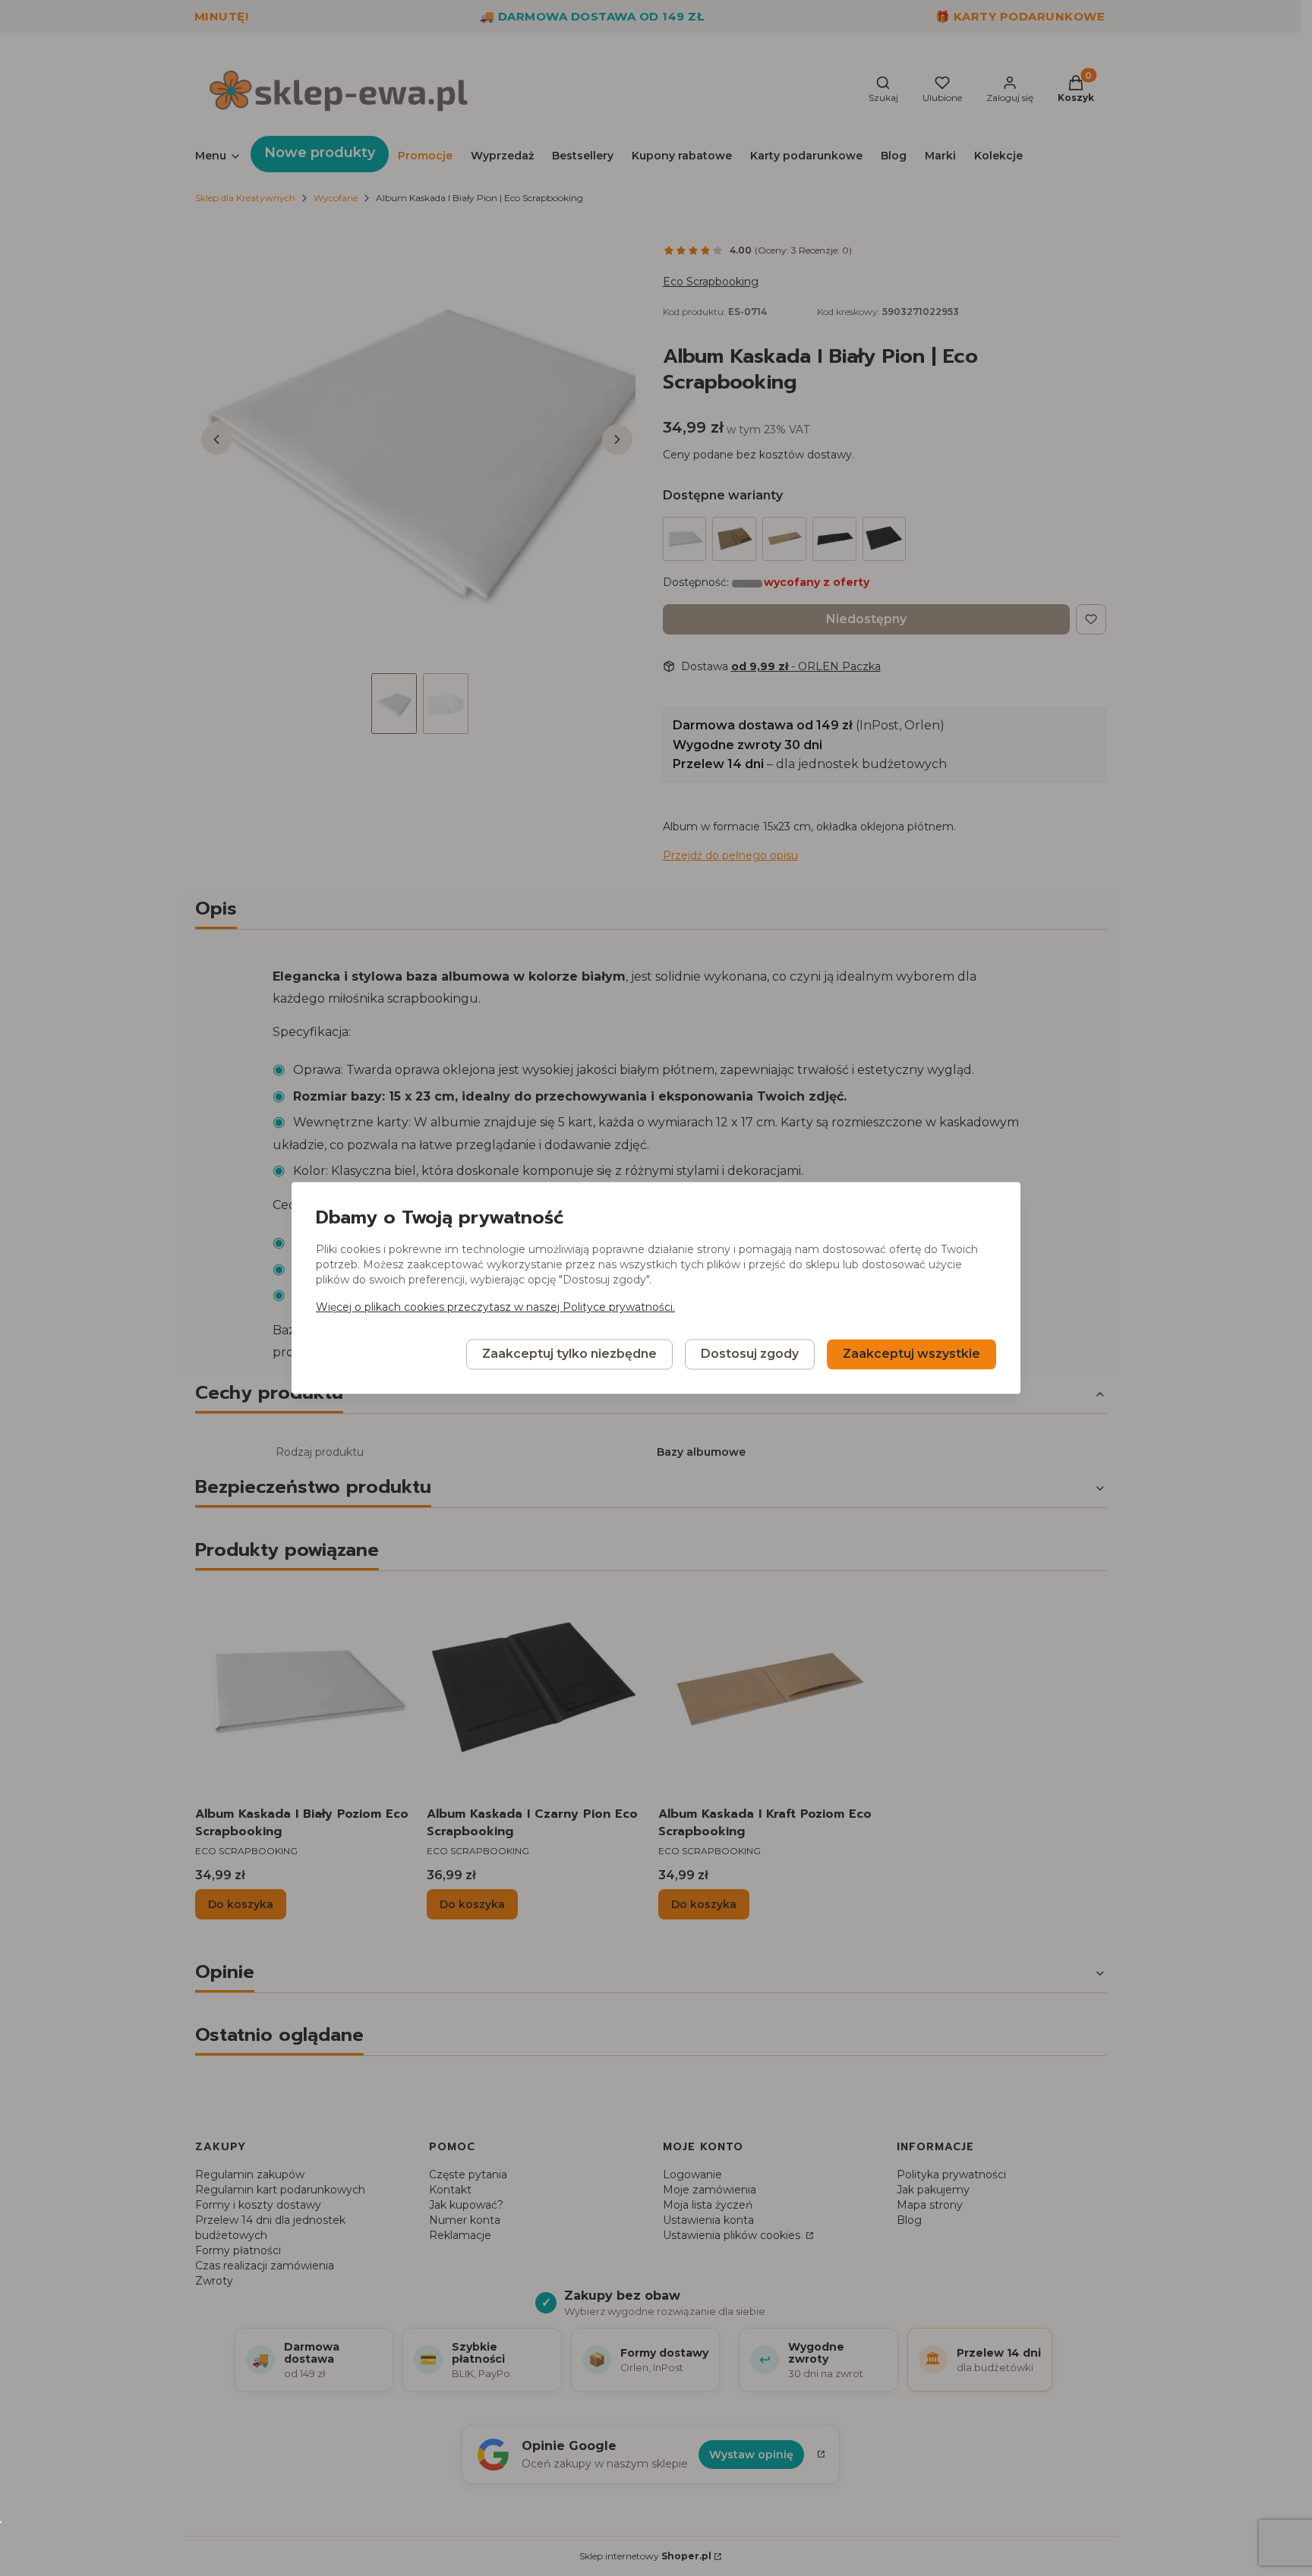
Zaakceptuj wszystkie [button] (911, 1354)
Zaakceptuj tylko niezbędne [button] (569, 1354)
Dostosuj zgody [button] (750, 1354)
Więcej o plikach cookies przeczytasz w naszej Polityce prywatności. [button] (495, 1308)
